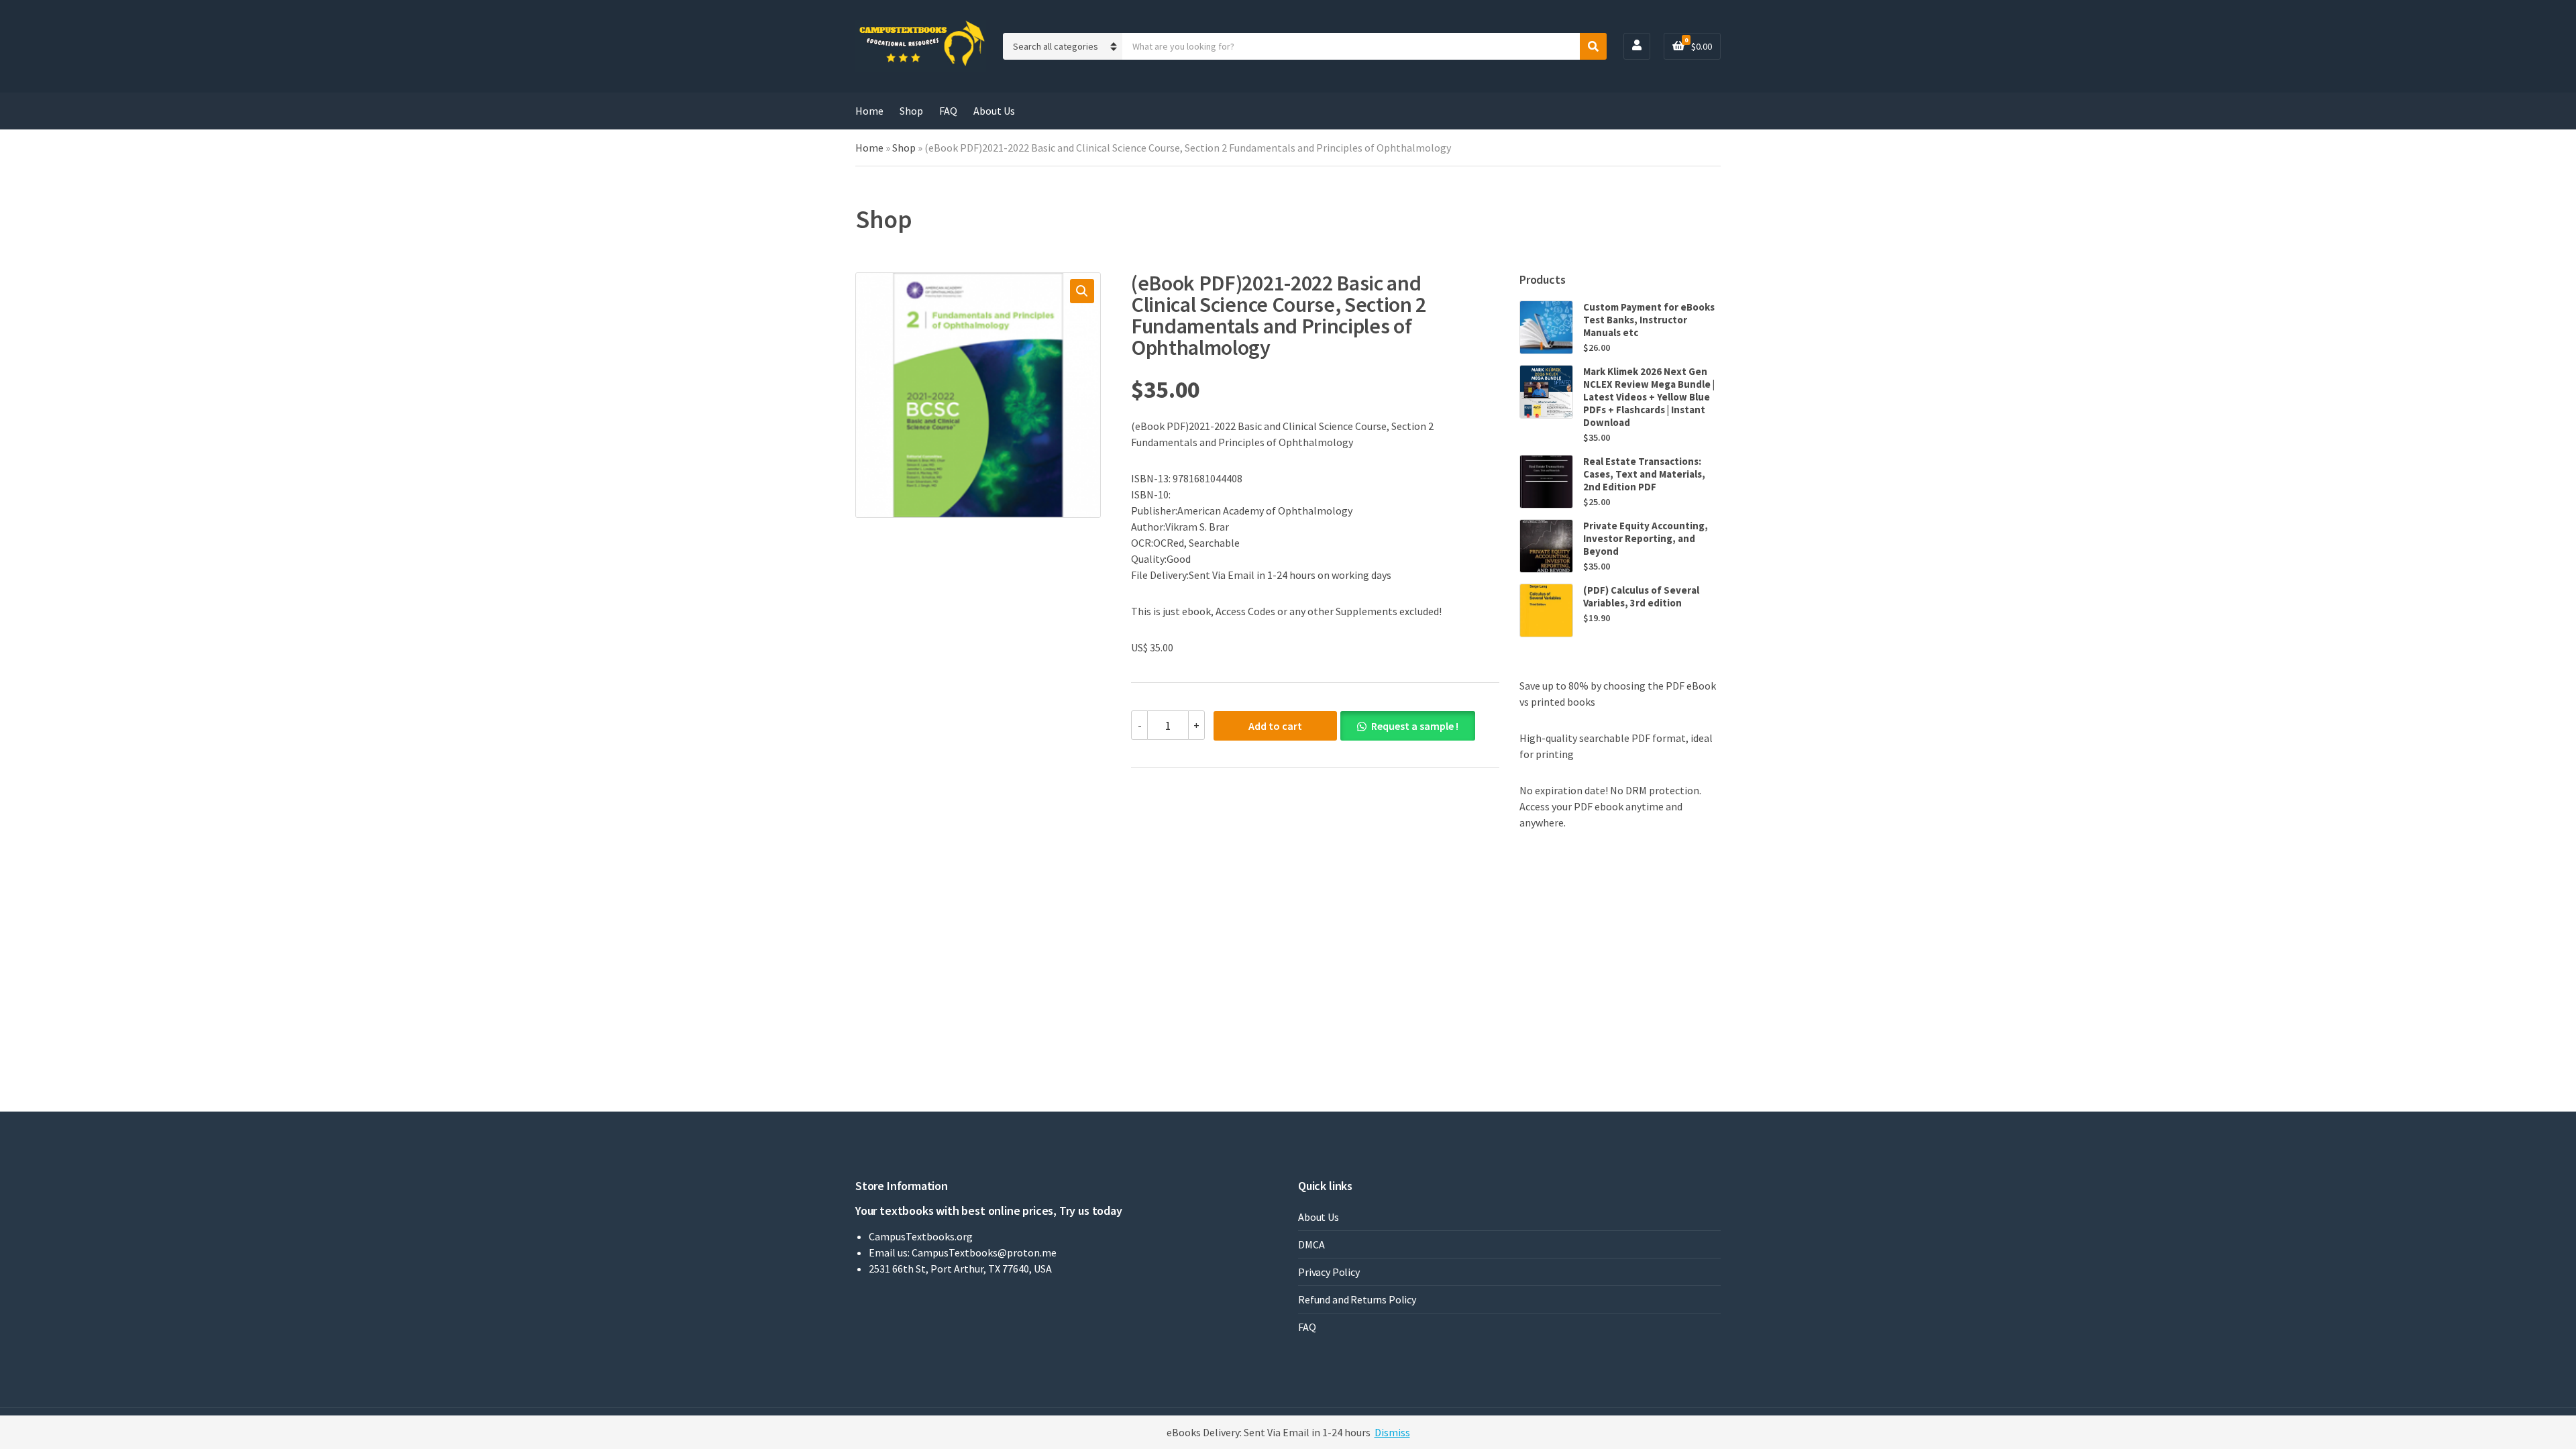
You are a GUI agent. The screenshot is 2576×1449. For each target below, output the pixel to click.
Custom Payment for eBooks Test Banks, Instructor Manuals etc (1649, 320)
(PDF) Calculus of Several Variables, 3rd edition (1641, 596)
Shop (911, 111)
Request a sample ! (1415, 726)
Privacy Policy (1329, 1272)
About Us (994, 111)
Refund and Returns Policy (1357, 1299)
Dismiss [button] (1392, 1432)
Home (869, 111)
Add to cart (1275, 726)
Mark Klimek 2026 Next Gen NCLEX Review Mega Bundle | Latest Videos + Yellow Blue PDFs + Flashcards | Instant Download (1649, 397)
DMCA (1311, 1244)
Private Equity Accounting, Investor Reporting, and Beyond (1646, 538)
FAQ (948, 111)
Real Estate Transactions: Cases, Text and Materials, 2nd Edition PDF (1644, 474)
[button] (1082, 291)
